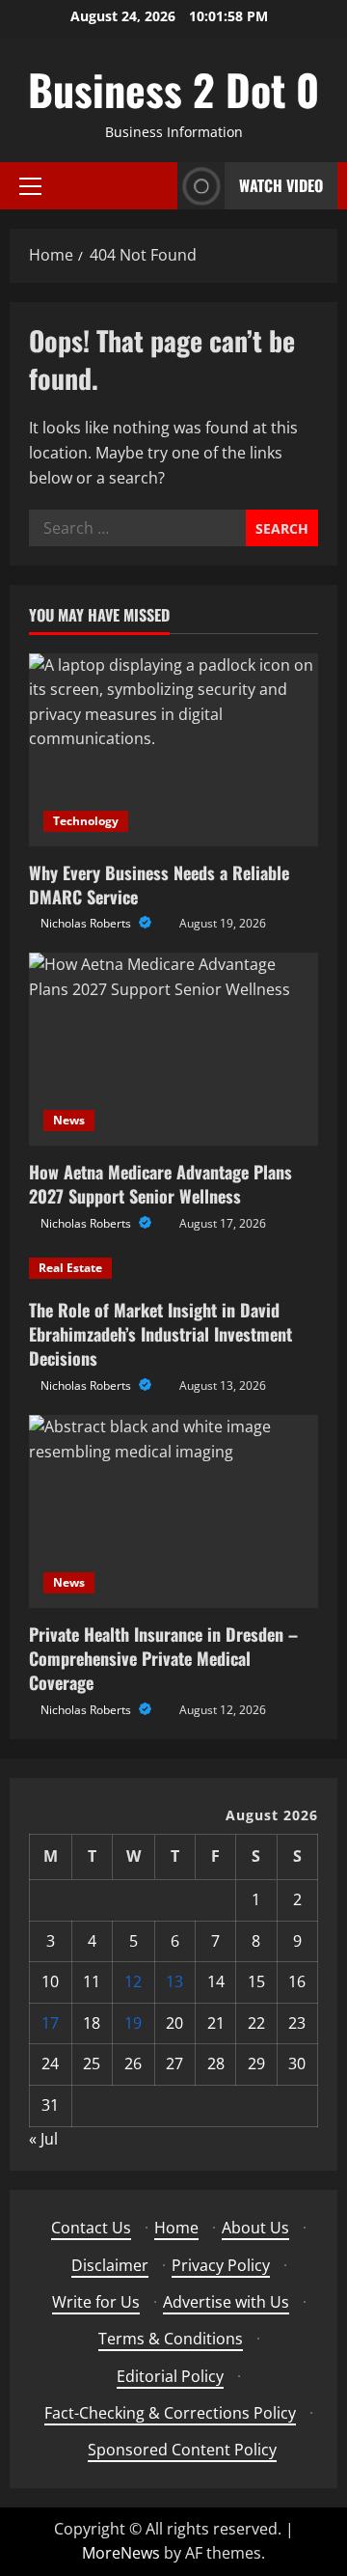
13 (174, 1981)
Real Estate (70, 1268)
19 (133, 2023)
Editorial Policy (170, 2376)
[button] (30, 186)
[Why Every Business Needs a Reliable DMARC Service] (173, 750)
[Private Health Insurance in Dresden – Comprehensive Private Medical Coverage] (173, 1511)
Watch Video (281, 185)
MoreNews (121, 2553)
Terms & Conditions (171, 2339)
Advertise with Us (226, 2302)
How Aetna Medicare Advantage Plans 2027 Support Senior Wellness (160, 1184)
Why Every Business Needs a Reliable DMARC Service (159, 885)
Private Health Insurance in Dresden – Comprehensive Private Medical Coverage (163, 1658)
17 (50, 2023)
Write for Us (96, 2302)
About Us (255, 2228)
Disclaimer (110, 2265)
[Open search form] (157, 186)
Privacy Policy (221, 2265)
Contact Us (91, 2228)
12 (133, 1981)
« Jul (43, 2139)
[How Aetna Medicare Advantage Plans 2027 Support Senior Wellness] (173, 1049)
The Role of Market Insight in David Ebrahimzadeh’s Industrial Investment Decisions (160, 1334)
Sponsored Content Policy (182, 2450)
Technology (86, 821)
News (69, 1120)
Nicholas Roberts (87, 923)
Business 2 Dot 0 (173, 89)
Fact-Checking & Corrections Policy (170, 2413)
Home (176, 2228)
